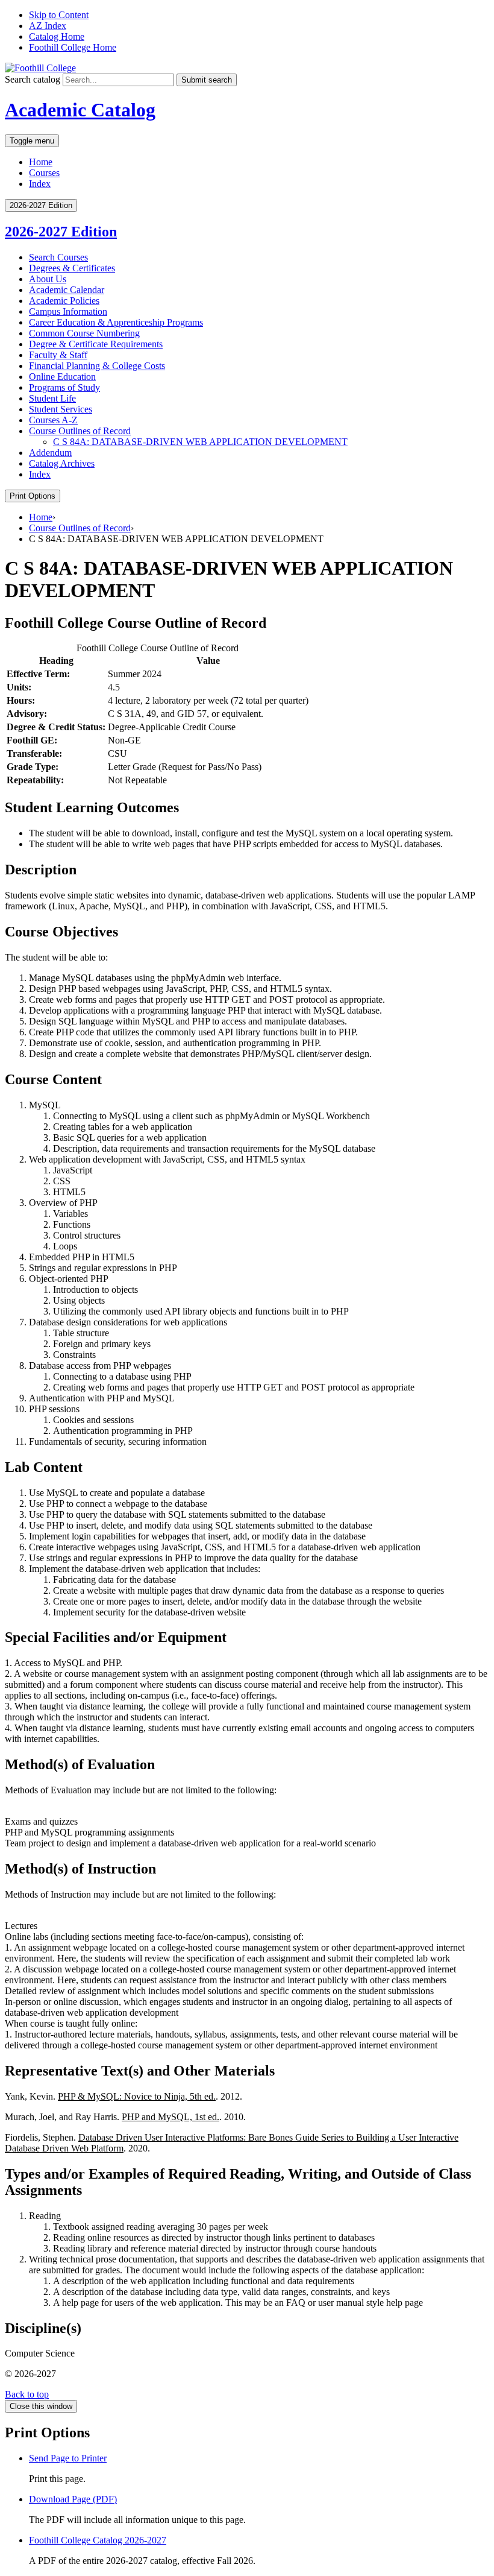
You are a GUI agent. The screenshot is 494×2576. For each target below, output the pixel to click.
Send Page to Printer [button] (68, 2458)
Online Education (62, 377)
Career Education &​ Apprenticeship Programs (116, 322)
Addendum (50, 453)
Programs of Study (64, 387)
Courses (44, 173)
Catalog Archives (62, 463)
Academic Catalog (80, 110)
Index (40, 184)
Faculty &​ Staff (58, 355)
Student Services (61, 409)
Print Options (33, 496)
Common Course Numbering (84, 333)
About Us (48, 279)
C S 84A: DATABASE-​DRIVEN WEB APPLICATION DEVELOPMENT (200, 442)
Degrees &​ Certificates (72, 268)
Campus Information (68, 311)
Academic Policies (64, 301)
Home (41, 162)
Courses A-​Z (53, 420)
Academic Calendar (67, 290)
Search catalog (33, 79)
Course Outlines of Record (80, 431)
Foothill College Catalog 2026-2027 (98, 2540)
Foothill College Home (73, 47)
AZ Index (48, 26)
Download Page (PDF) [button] (73, 2499)
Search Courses (58, 257)
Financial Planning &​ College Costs (97, 366)
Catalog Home (57, 36)
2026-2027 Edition (61, 232)
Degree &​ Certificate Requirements (96, 344)
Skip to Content (59, 15)
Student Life (52, 398)
